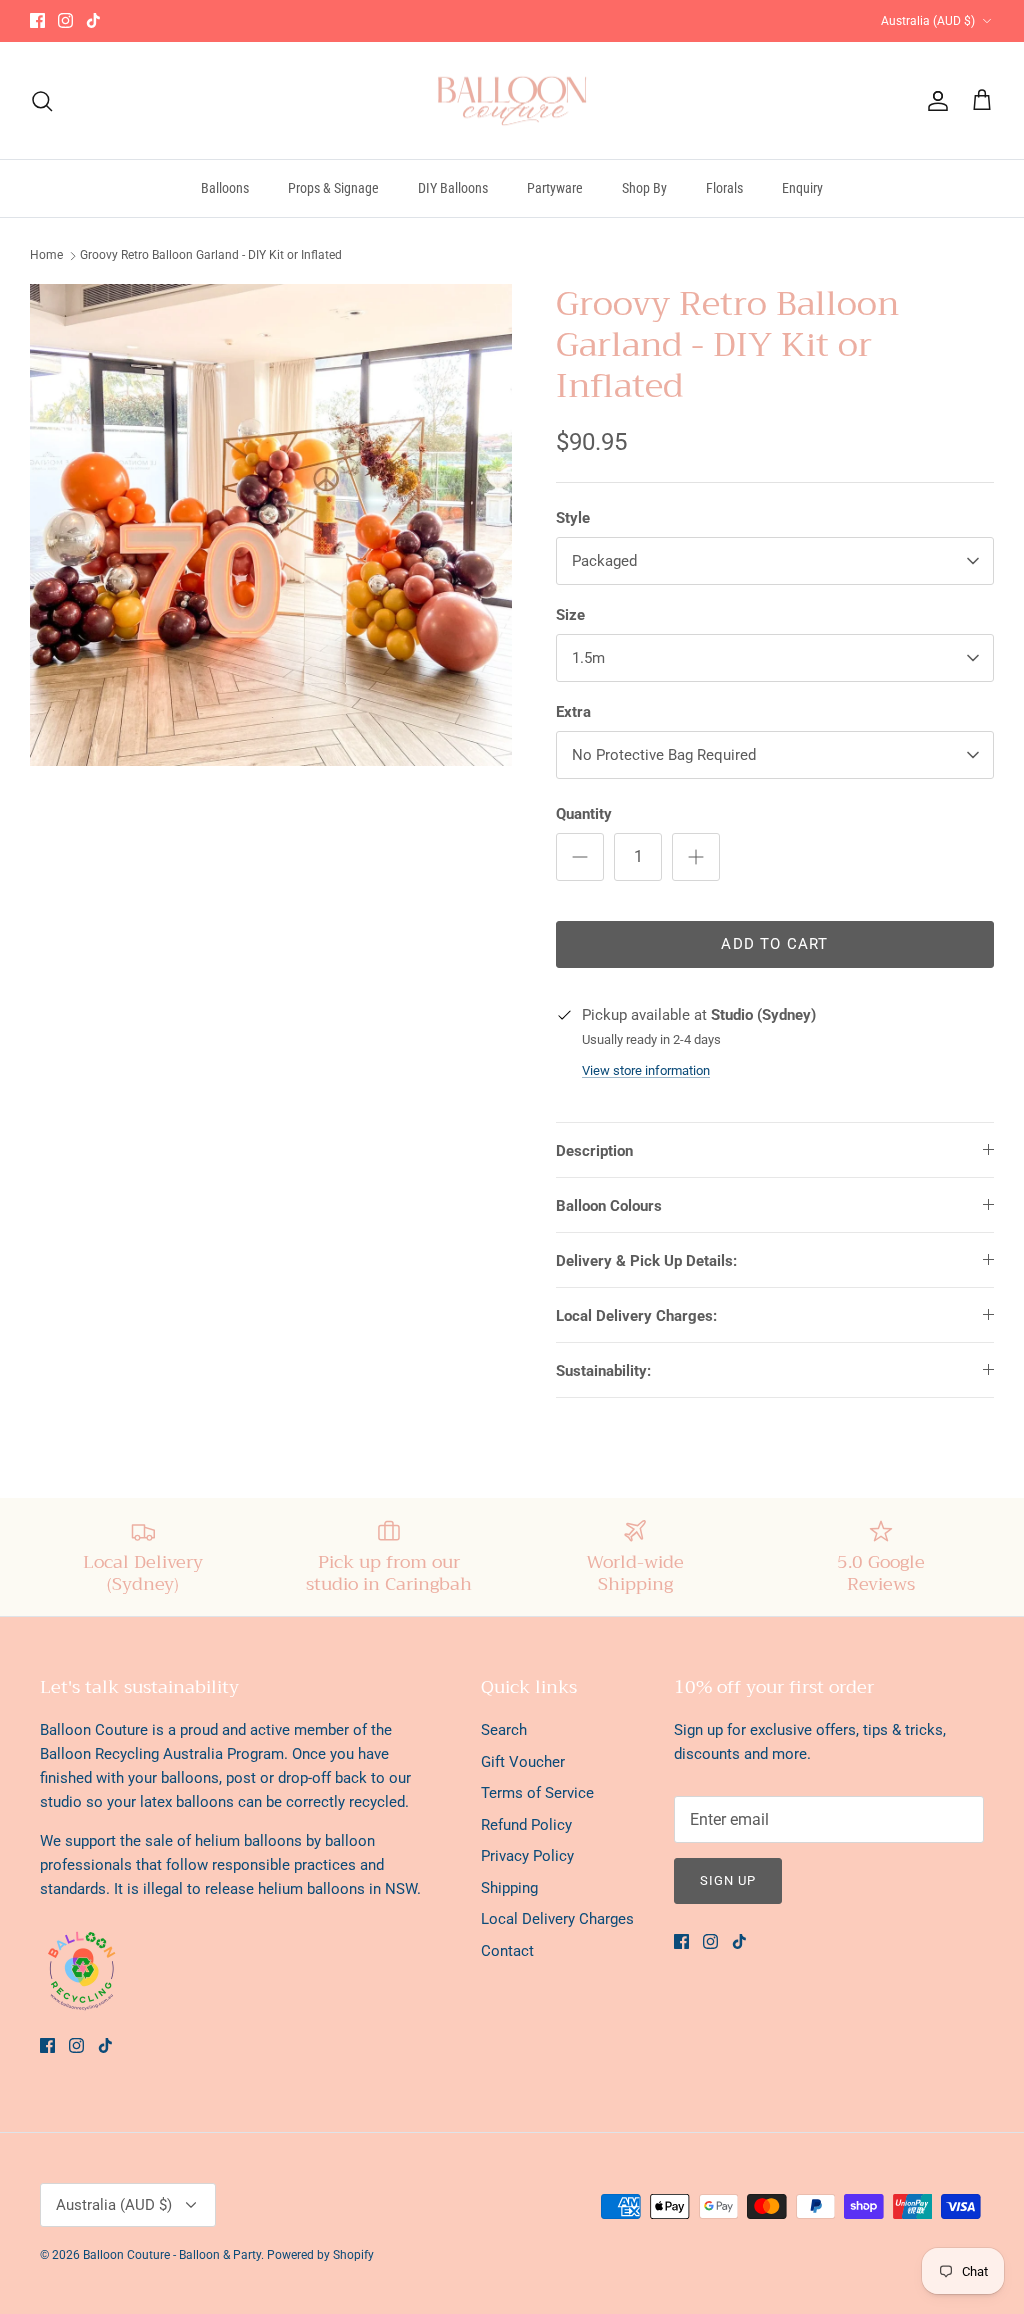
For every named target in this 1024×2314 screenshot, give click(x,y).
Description (594, 1151)
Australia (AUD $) (928, 21)
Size (570, 615)
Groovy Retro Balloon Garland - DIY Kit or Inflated (211, 255)
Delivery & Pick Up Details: (646, 1261)
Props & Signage (333, 188)
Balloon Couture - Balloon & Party (172, 2255)
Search (504, 1730)
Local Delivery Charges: (636, 1316)
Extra (573, 712)
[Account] (934, 101)
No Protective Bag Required (664, 755)
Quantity (584, 814)
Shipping (509, 1888)
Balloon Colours (609, 1206)
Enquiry (802, 188)
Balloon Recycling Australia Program (162, 1754)
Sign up (728, 1880)
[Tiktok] (93, 20)
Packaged (604, 561)
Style (573, 518)
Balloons (225, 188)
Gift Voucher (523, 1762)
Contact (507, 1951)
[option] (271, 525)
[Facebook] (37, 20)
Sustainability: (603, 1371)
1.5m (588, 658)
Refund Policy (526, 1825)
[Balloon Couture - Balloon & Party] (512, 101)
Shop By (644, 188)
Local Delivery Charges (557, 1919)
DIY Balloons (453, 188)
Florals (724, 188)
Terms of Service (537, 1793)
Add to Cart (774, 944)
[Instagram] (65, 20)
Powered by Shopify (320, 2255)
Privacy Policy (527, 1856)
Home (46, 255)
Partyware (555, 188)
